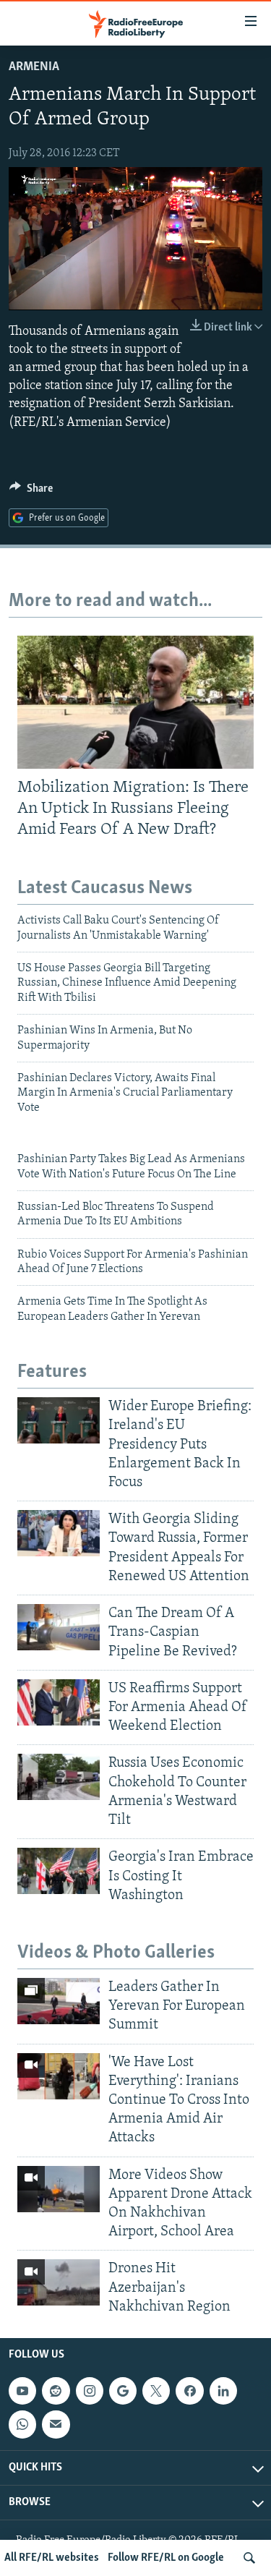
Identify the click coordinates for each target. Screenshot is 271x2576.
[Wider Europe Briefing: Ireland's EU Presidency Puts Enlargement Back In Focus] (59, 1420)
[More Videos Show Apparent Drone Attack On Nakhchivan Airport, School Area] (59, 2189)
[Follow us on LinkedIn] (223, 2391)
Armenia (34, 67)
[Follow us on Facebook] (189, 2391)
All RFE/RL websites (52, 2558)
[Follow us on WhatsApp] (22, 2424)
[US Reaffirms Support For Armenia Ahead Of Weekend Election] (59, 1702)
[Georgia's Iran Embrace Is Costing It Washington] (59, 1871)
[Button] (31, 492)
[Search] (249, 2558)
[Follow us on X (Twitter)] (156, 2391)
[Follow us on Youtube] (22, 2391)
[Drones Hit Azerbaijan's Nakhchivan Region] (59, 2282)
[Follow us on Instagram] (90, 2391)
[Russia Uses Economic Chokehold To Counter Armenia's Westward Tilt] (59, 1777)
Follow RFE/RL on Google (166, 2558)
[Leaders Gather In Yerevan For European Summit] (59, 2001)
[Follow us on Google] (123, 2391)
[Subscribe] (56, 2424)
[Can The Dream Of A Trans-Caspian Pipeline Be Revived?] (59, 1627)
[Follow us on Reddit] (56, 2391)
